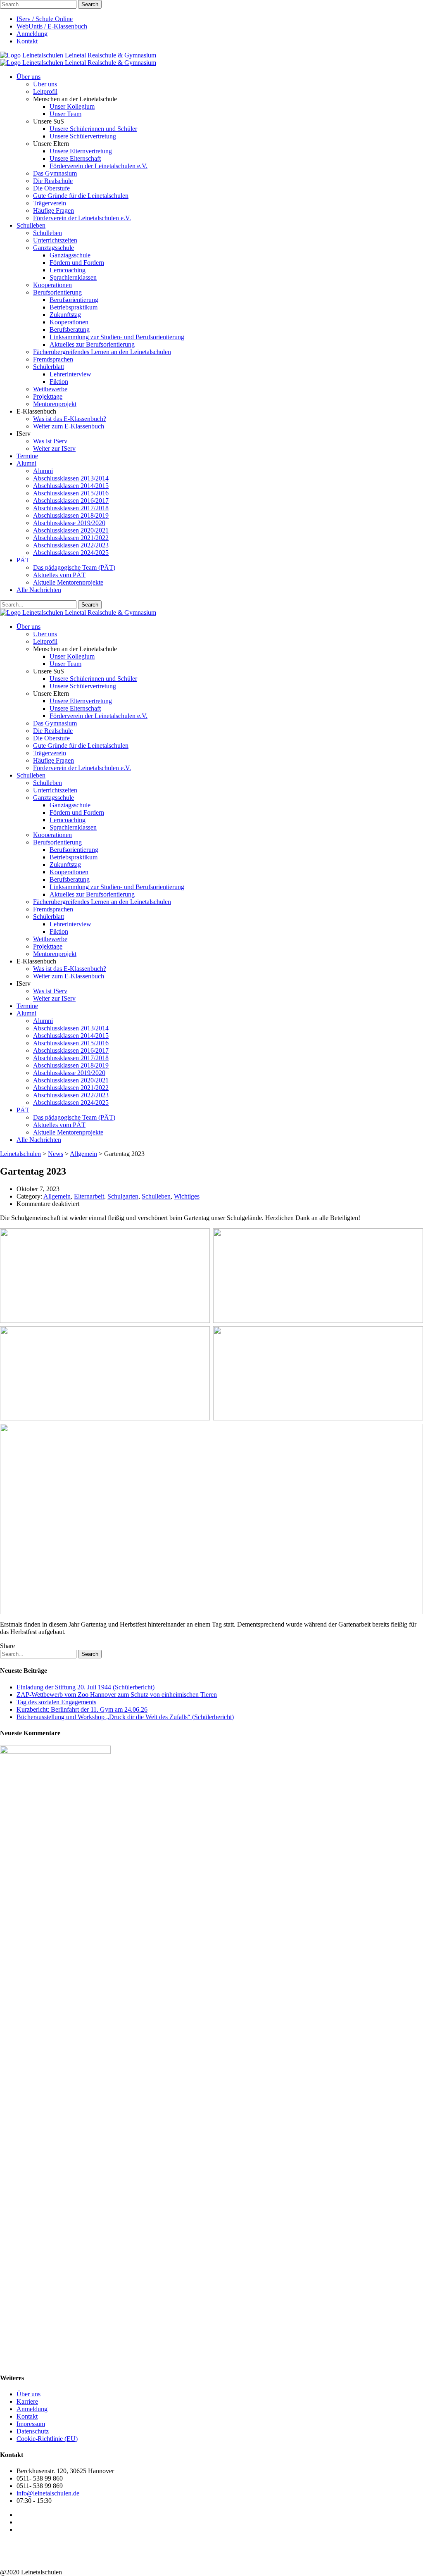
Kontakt (27, 41)
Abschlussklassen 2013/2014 (71, 478)
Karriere (27, 2401)
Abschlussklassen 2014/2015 (71, 486)
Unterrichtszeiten (55, 240)
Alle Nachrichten (39, 590)
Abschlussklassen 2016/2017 (71, 501)
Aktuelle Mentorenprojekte (68, 582)
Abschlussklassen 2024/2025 (71, 553)
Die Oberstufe (51, 188)
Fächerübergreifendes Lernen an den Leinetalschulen (102, 352)
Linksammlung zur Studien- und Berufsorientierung (117, 337)
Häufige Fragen (53, 211)
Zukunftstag (65, 315)
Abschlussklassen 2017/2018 (71, 508)
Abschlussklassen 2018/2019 (71, 515)
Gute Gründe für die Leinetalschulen (81, 196)
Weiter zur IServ (54, 448)
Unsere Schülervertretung (83, 136)
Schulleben (31, 225)
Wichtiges (187, 1196)
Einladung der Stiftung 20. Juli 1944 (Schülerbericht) (86, 1687)
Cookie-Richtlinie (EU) (47, 2439)
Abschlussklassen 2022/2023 (71, 545)
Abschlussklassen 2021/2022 (71, 538)
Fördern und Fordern (77, 263)
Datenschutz (33, 2431)
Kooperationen (52, 285)
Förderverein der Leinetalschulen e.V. (99, 166)
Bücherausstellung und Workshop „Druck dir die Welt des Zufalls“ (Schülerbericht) (125, 1717)
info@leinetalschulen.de (48, 2493)
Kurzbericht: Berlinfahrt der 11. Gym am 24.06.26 (82, 1709)
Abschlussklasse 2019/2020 (69, 523)
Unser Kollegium (72, 106)
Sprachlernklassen (73, 277)
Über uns (29, 77)
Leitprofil (45, 92)
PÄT (23, 560)
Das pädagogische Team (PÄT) (74, 567)
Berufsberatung (70, 329)
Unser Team (65, 114)
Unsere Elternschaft (75, 158)
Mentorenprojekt (55, 404)
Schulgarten (123, 1196)
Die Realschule (53, 181)
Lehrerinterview (70, 374)
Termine (27, 456)
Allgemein (57, 1196)
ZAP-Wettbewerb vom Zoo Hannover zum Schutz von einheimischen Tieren (117, 1695)
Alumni (26, 463)
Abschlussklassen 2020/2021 (71, 530)
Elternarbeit (89, 1196)
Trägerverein (50, 203)
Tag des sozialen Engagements (56, 1702)
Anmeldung (32, 34)
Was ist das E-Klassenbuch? (70, 419)
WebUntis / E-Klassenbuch (52, 26)
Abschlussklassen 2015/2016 (71, 493)
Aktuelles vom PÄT (59, 575)
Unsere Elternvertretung (81, 151)
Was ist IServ (50, 441)
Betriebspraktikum (74, 307)
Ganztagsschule (53, 248)
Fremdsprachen (53, 359)
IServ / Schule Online (45, 19)
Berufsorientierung (57, 292)
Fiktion (59, 382)
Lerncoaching (68, 270)
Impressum (31, 2424)
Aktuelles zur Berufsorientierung (92, 344)
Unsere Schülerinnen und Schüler (93, 129)
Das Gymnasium (55, 173)
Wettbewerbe (50, 389)
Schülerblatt (49, 367)
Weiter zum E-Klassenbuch (69, 426)
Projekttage (48, 396)
